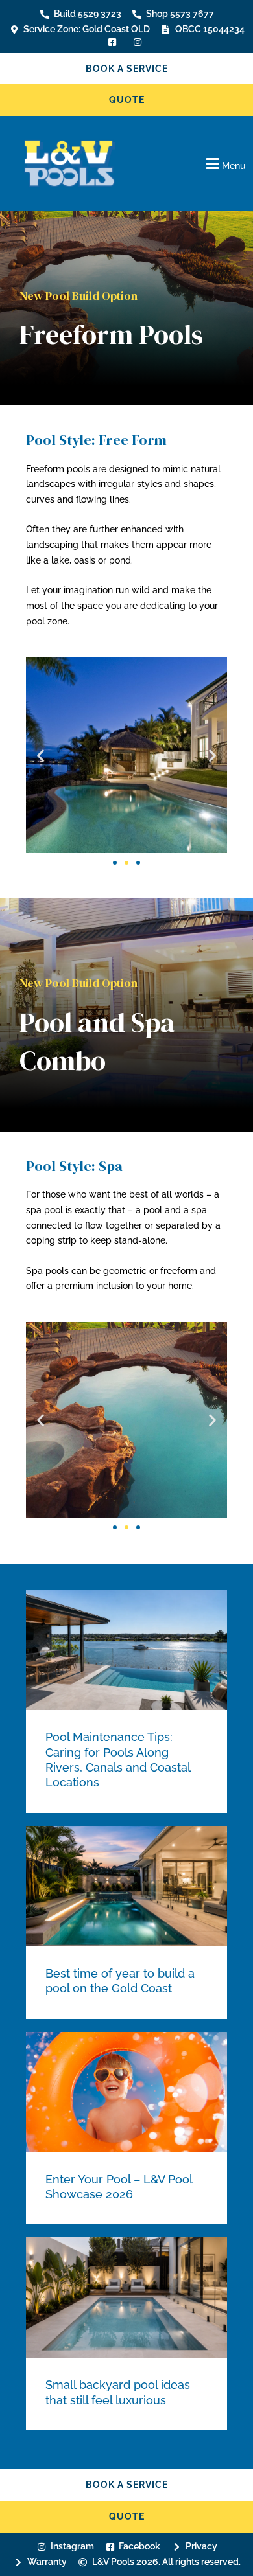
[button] (197, 164)
